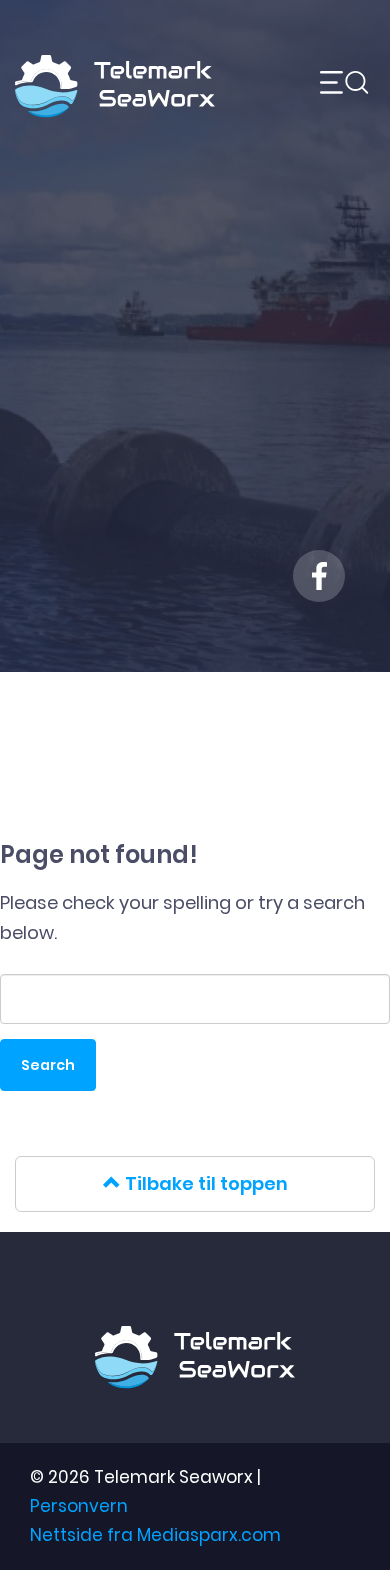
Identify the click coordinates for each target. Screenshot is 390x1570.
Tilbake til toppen (204, 1183)
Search (48, 1065)
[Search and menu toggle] (327, 87)
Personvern (79, 1506)
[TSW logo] (115, 72)
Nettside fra (155, 1535)
